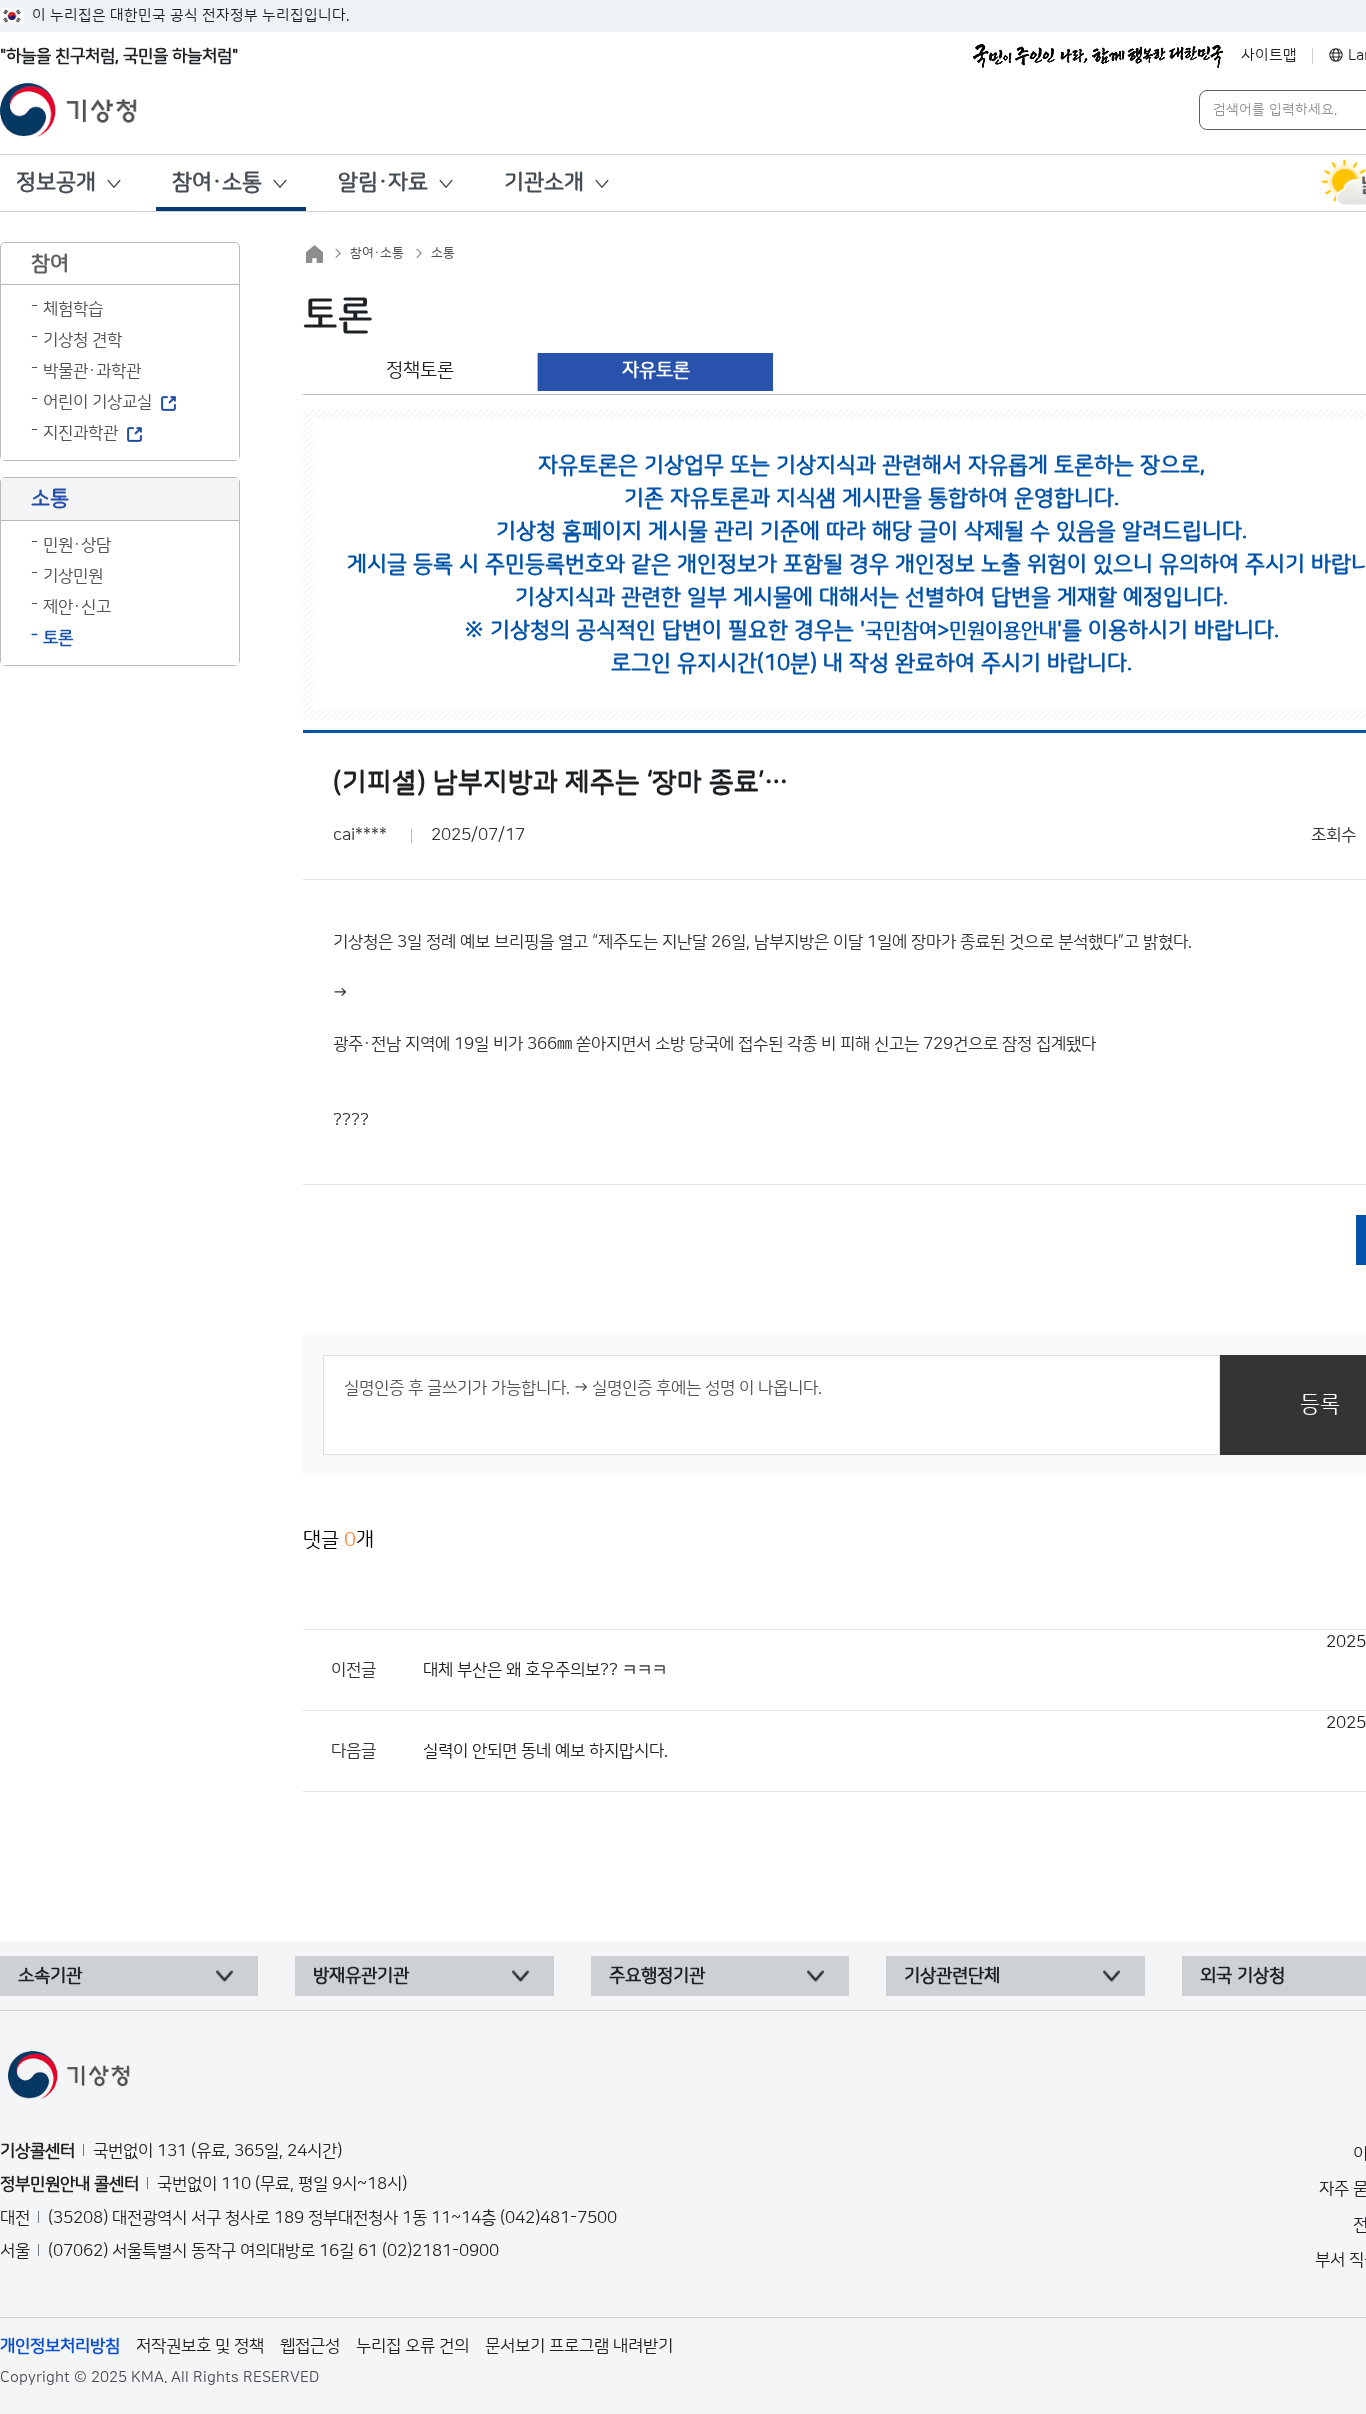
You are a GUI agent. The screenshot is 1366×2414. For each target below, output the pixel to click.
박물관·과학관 (92, 371)
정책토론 (420, 370)
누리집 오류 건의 (412, 2346)
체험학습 (73, 309)
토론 (58, 638)
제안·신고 (77, 607)
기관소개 (544, 182)
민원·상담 (77, 545)
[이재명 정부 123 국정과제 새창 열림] (1098, 56)
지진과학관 (80, 433)
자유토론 (656, 370)
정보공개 (56, 182)
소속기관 (50, 1976)
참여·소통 (217, 182)
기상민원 (73, 576)
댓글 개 (338, 1540)
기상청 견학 (82, 340)
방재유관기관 (361, 1976)
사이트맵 (1269, 55)
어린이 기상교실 (97, 402)
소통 (443, 253)
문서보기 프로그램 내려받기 (579, 2346)
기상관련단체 (952, 1976)
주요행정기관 (657, 1976)
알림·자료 (383, 182)
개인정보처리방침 (60, 2346)
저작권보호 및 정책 (200, 2346)
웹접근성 (310, 2346)
